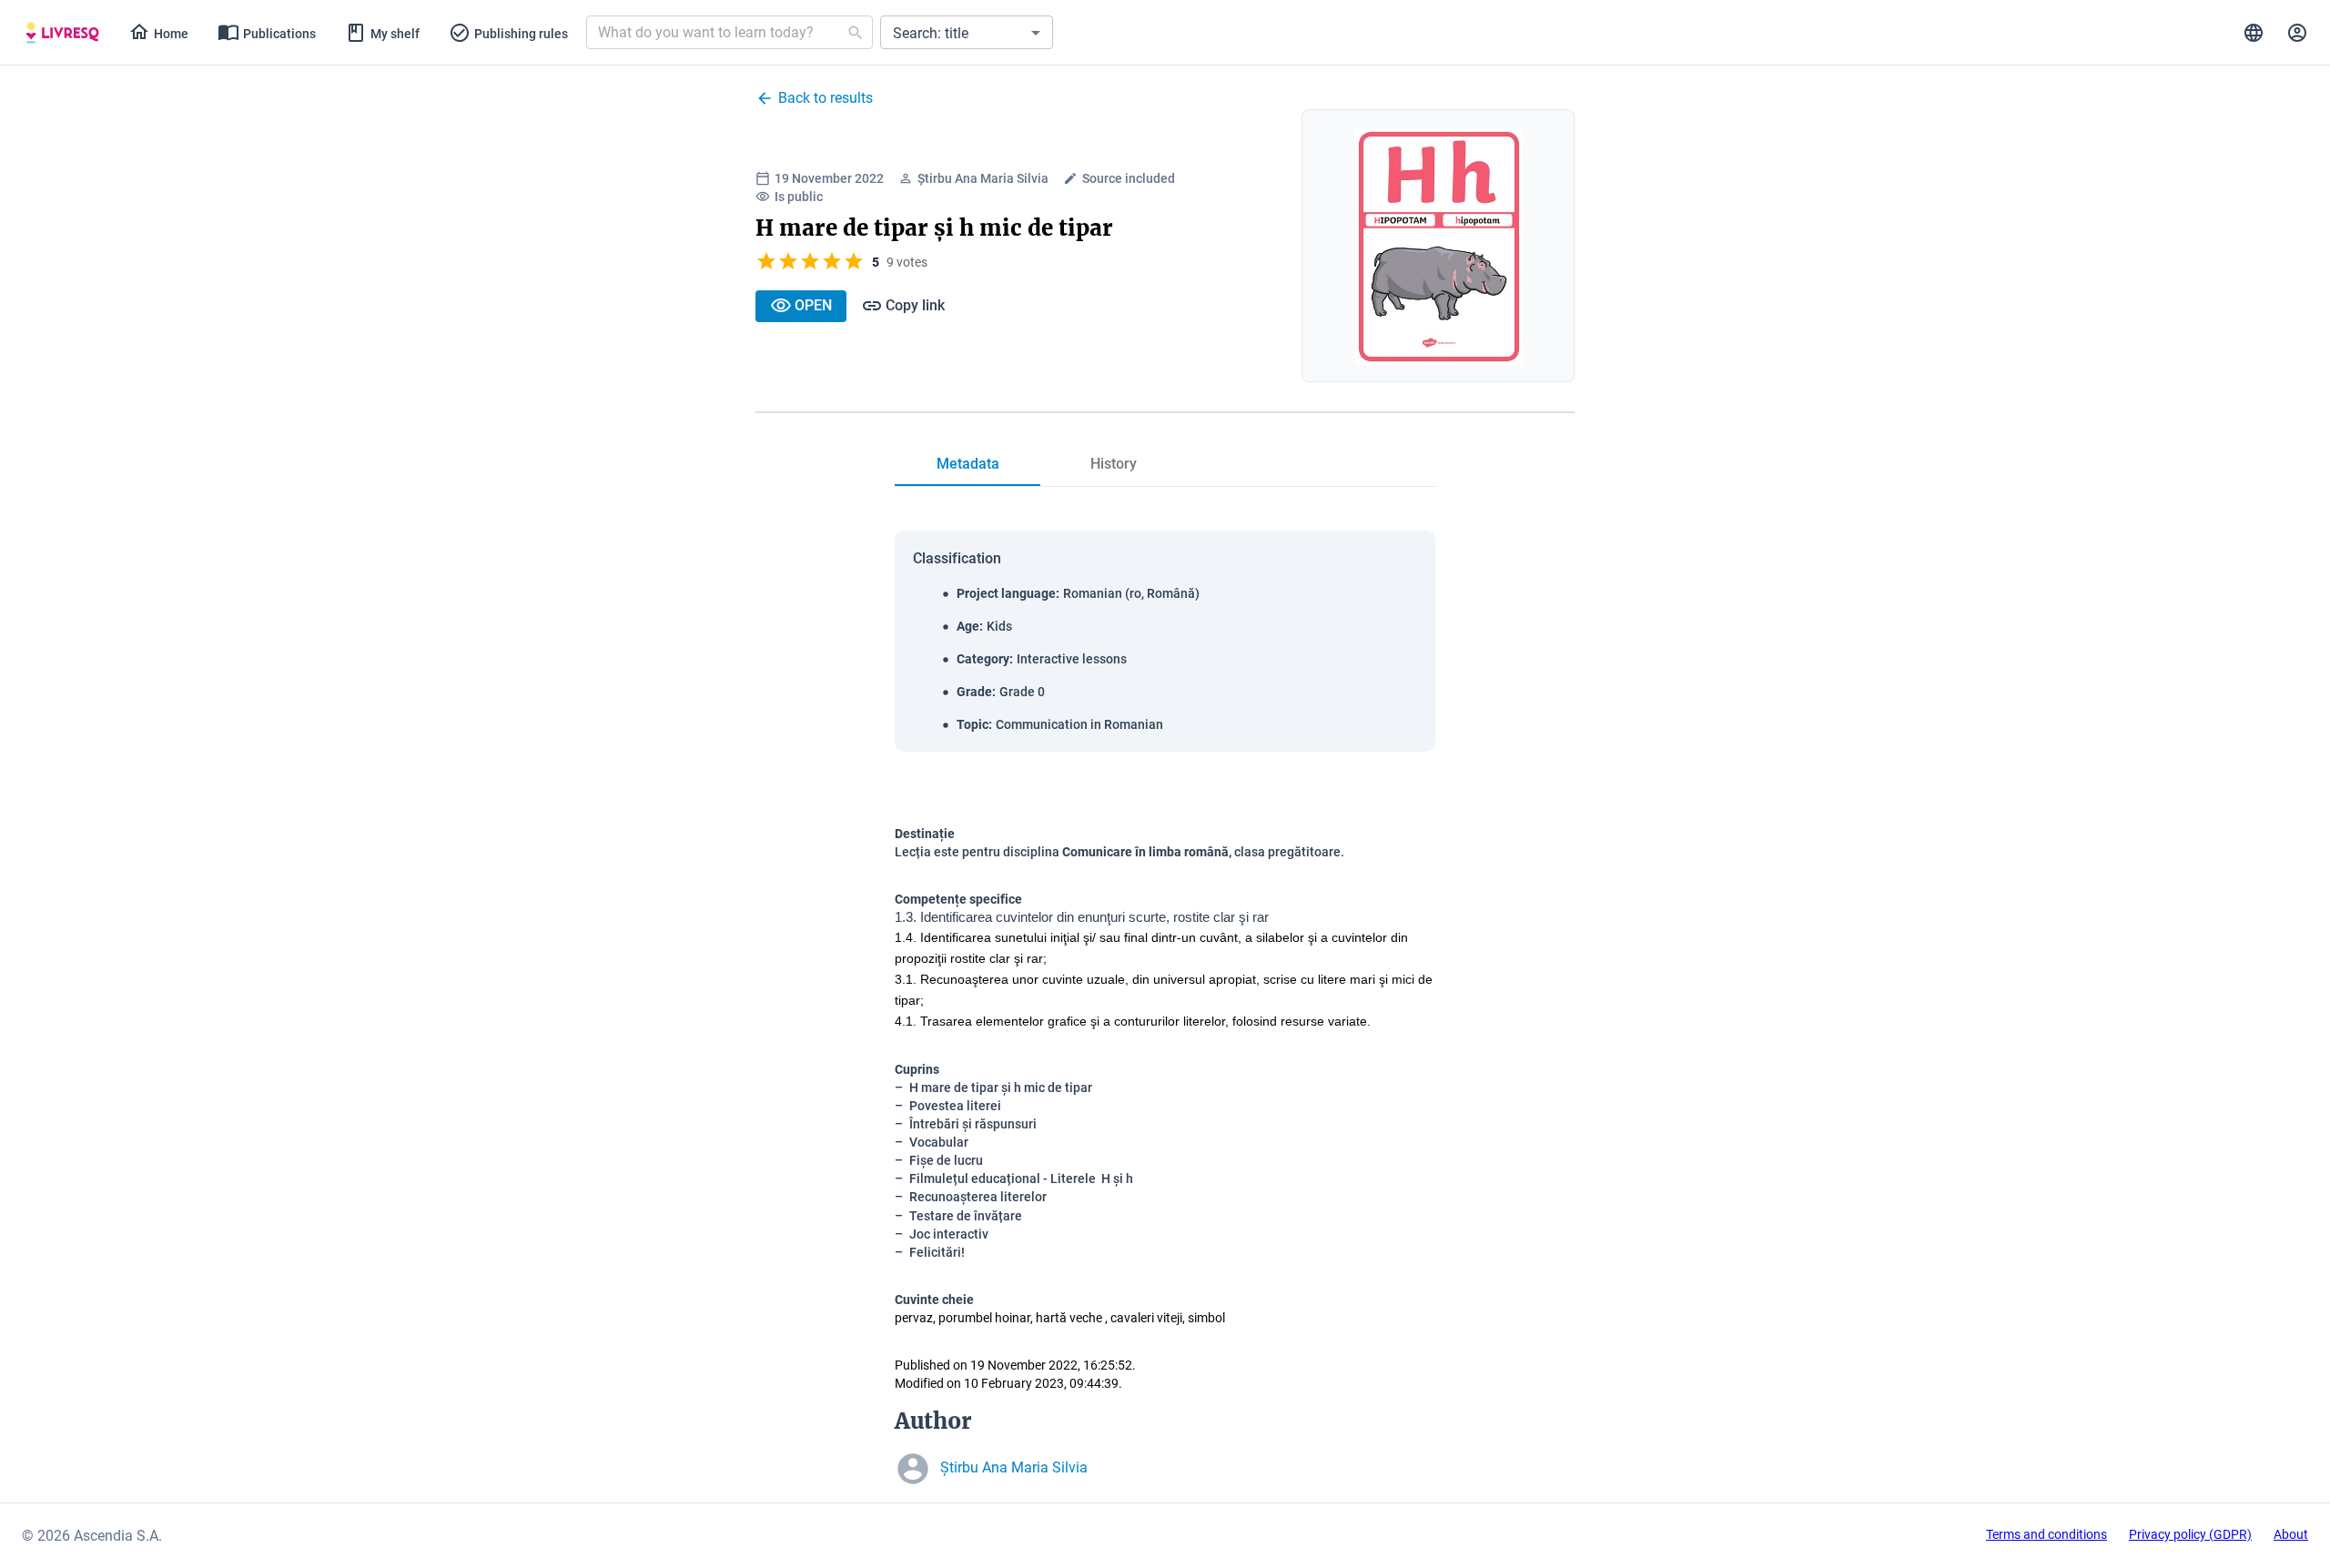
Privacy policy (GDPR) (2190, 1534)
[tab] (62, 33)
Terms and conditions (2046, 1534)
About (2291, 1534)
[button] (967, 32)
